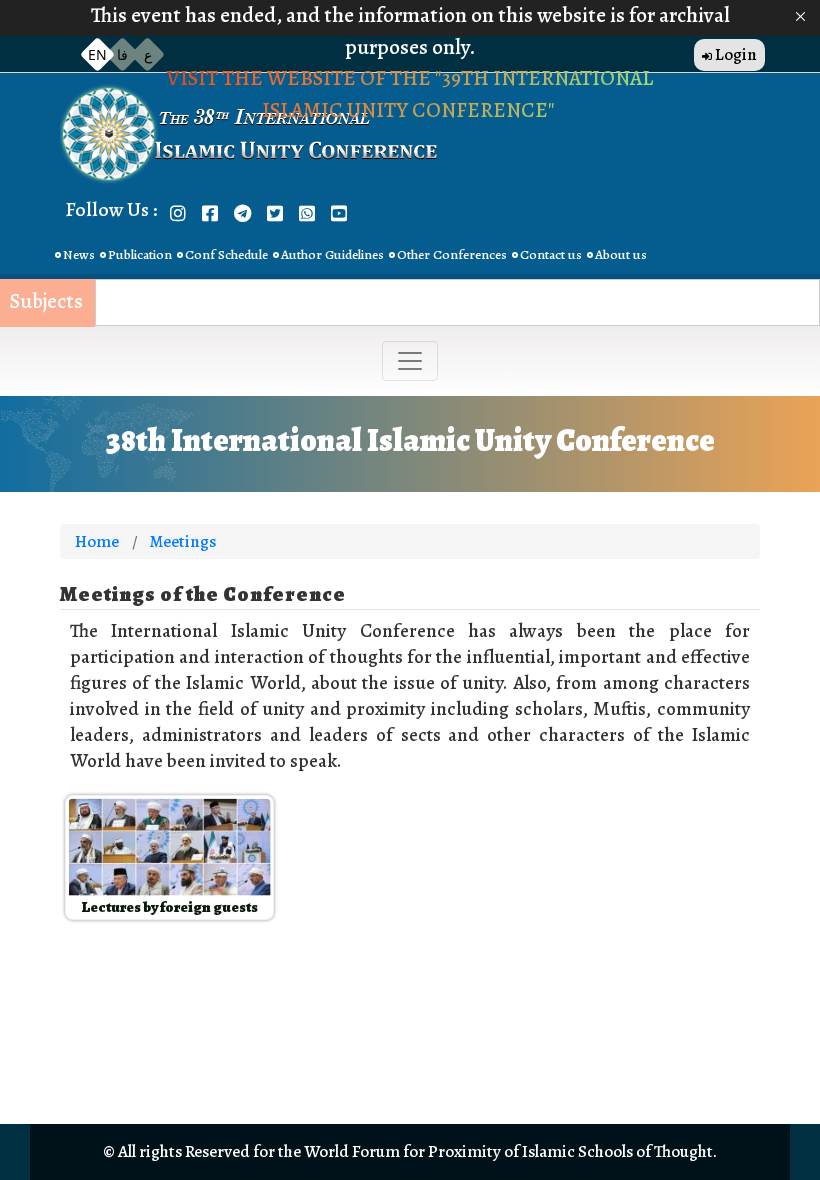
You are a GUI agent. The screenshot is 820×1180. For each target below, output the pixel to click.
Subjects (46, 301)
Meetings (182, 541)
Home (97, 541)
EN (97, 54)
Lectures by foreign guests (170, 907)
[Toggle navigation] (410, 361)
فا (122, 54)
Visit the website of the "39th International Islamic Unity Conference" (410, 94)
